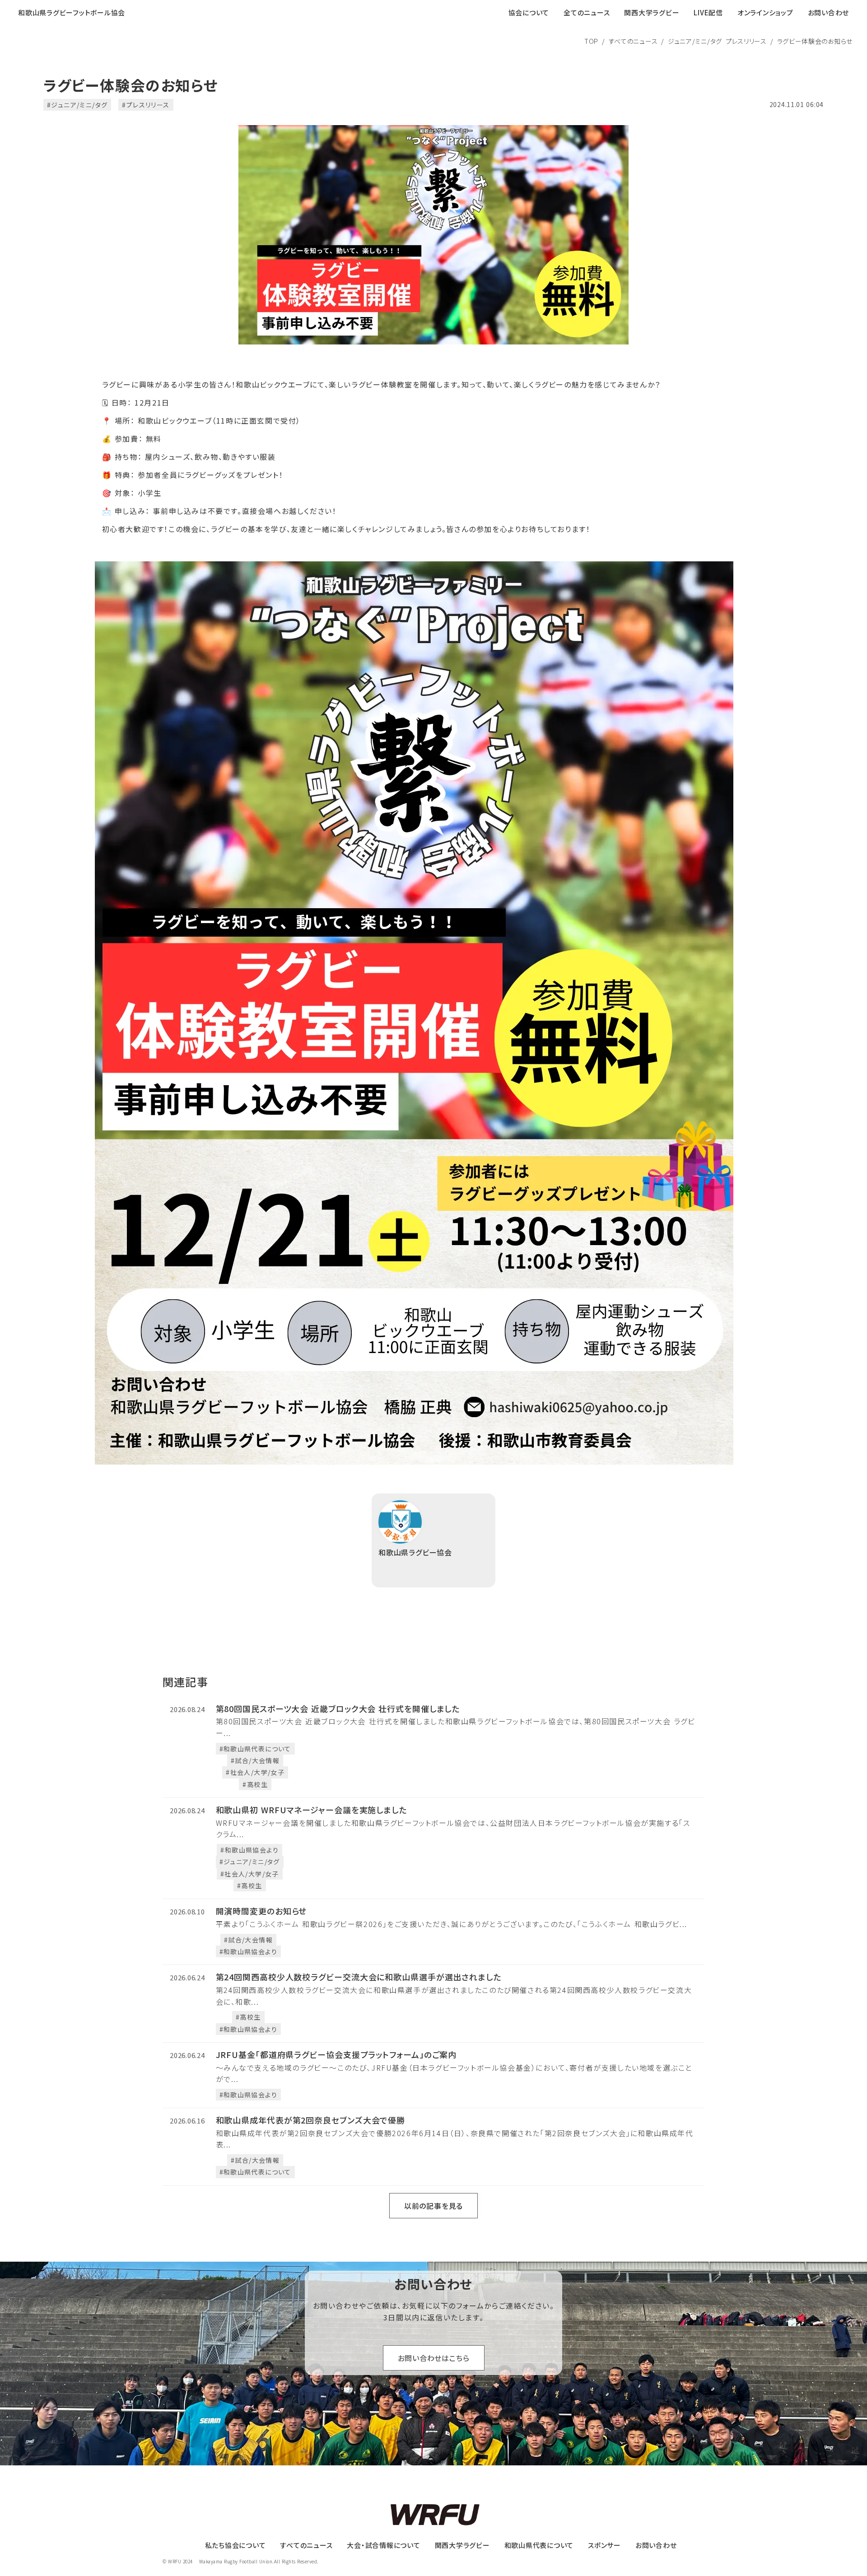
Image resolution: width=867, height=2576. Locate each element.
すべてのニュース (633, 41)
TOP (591, 41)
